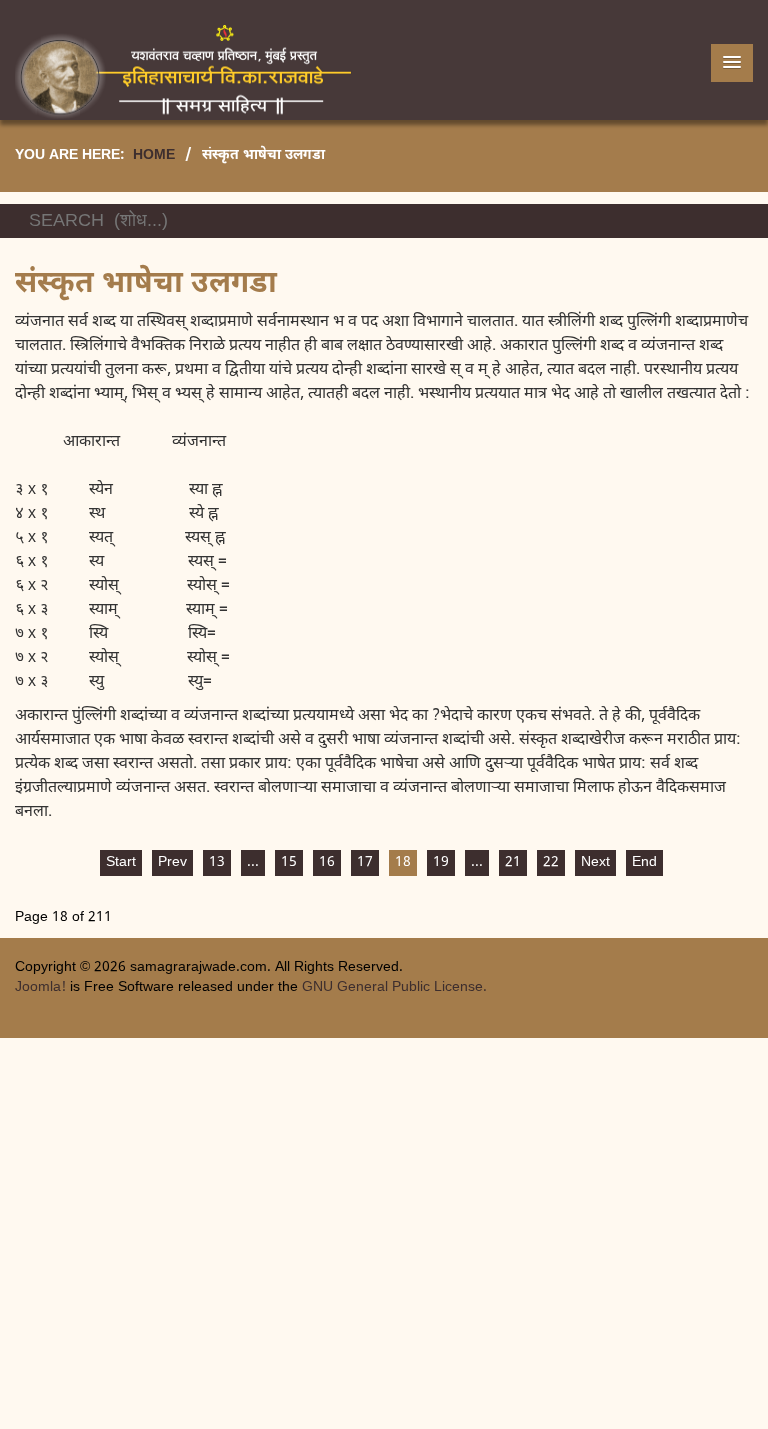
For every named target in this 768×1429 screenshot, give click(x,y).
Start (121, 862)
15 (289, 862)
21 (513, 862)
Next (595, 862)
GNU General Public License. (394, 987)
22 (551, 862)
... (253, 862)
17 (365, 862)
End (644, 862)
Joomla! (40, 987)
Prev (172, 862)
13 (217, 862)
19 (441, 862)
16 (327, 862)
